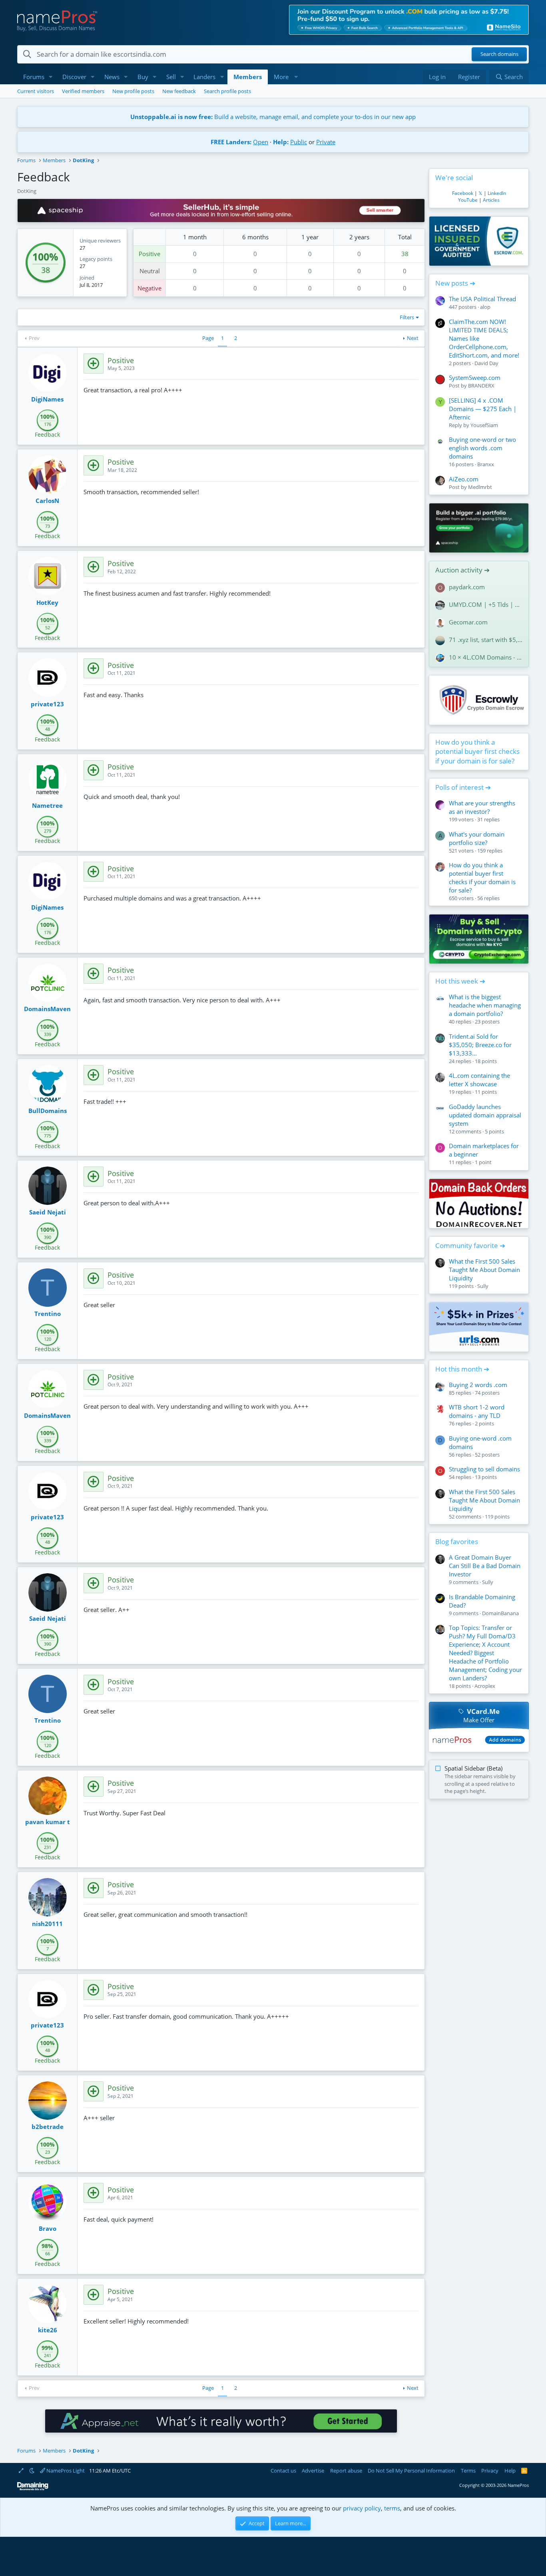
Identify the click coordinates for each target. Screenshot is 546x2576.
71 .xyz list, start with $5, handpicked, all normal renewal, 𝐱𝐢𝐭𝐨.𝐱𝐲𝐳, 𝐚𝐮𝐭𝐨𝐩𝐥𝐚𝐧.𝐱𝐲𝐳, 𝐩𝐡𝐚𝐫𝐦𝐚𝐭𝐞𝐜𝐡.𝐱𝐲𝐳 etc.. (486, 640)
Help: (281, 142)
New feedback (179, 91)
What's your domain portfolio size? (477, 838)
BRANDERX (481, 386)
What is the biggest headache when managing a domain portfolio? (485, 1005)
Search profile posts (227, 91)
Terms (468, 2471)
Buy (143, 77)
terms (392, 2508)
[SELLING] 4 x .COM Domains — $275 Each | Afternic (483, 409)
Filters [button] (407, 317)
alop (485, 307)
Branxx (486, 464)
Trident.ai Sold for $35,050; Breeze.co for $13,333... (480, 1045)
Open (261, 142)
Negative (149, 288)
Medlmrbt (480, 487)
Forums (34, 77)
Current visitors (36, 91)
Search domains (499, 54)
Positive (149, 254)
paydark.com (467, 587)
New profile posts (133, 91)
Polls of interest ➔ (463, 787)
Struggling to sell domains (484, 1469)
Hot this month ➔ (462, 1369)
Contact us (283, 2471)
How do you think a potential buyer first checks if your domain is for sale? (477, 752)
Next (413, 338)
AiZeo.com (464, 479)
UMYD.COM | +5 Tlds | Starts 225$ (486, 604)
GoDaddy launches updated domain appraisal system (485, 1115)
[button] (51, 77)
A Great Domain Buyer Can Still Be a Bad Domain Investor (485, 1566)
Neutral (150, 271)
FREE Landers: (231, 142)
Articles (491, 200)
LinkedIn (497, 193)
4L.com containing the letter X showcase (479, 1080)
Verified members (83, 91)
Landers (204, 77)
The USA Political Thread (482, 299)
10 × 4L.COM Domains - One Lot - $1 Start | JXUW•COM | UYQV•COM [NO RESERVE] (486, 657)
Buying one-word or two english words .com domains (482, 448)
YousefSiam (484, 425)
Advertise (313, 2471)
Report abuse (346, 2471)
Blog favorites (457, 1541)
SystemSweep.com (475, 378)
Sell (171, 77)
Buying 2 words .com (478, 1385)
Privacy (490, 2471)
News (112, 77)
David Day (486, 363)
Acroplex (485, 1686)
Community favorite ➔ (470, 1245)
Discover (74, 77)
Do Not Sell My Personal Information (411, 2471)
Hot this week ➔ (460, 981)
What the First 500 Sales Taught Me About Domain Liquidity (484, 1270)
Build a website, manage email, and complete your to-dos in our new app (273, 117)
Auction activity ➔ (462, 570)
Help (510, 2471)
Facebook (463, 193)
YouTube (468, 200)
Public (299, 142)
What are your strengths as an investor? (482, 807)
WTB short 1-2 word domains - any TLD (477, 1411)
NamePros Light (65, 2471)
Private (326, 142)
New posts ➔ (455, 283)
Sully (483, 1286)
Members (248, 77)
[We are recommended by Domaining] (33, 2489)
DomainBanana (500, 1613)
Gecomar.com (468, 622)
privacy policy (362, 2508)
